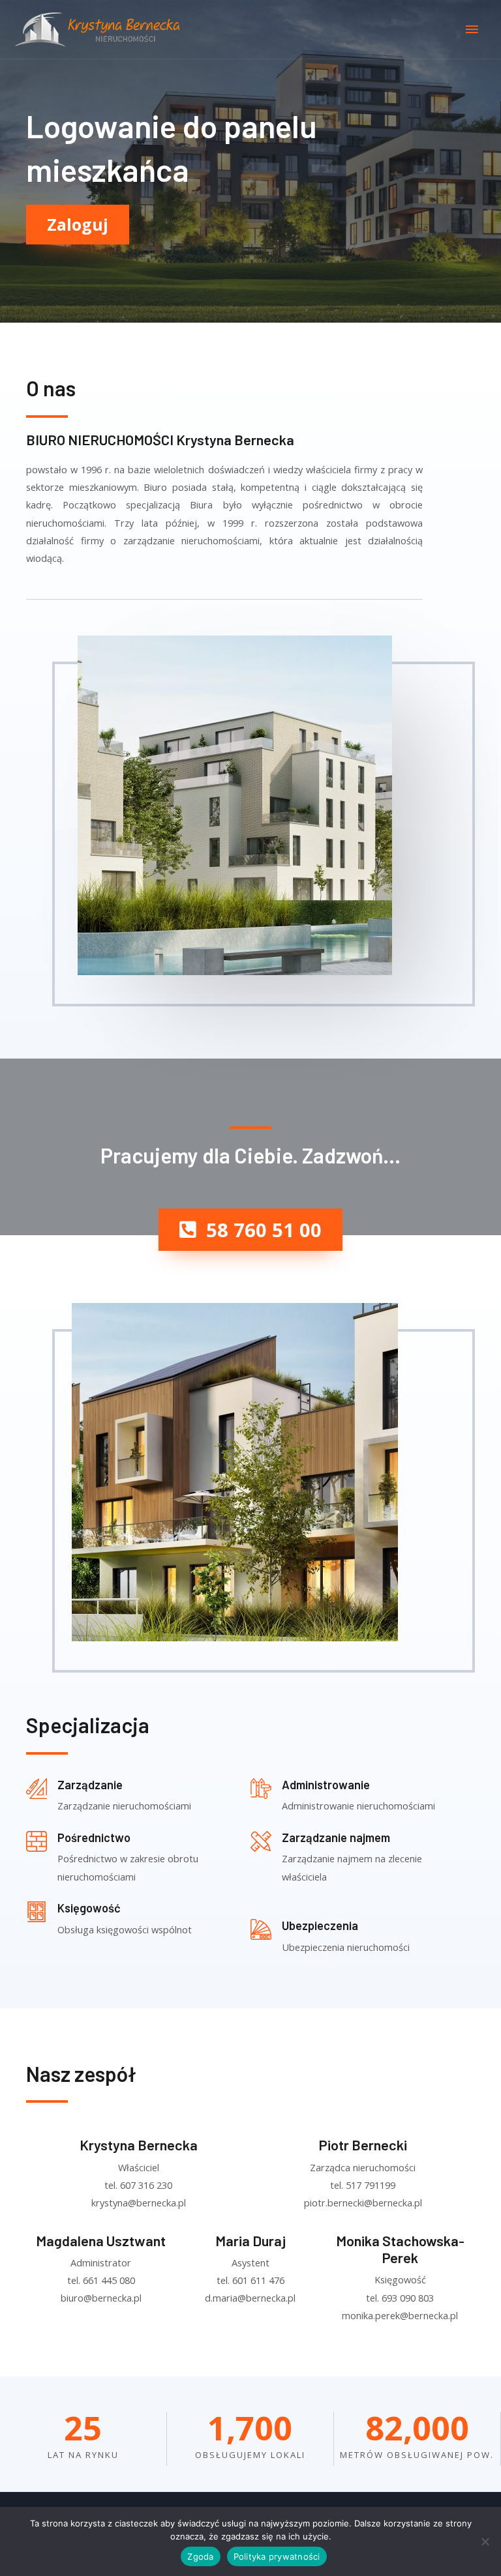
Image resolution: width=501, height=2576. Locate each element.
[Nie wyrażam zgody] (485, 2541)
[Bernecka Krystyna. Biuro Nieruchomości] (100, 30)
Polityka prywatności (277, 2556)
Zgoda (200, 2556)
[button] (250, 1230)
